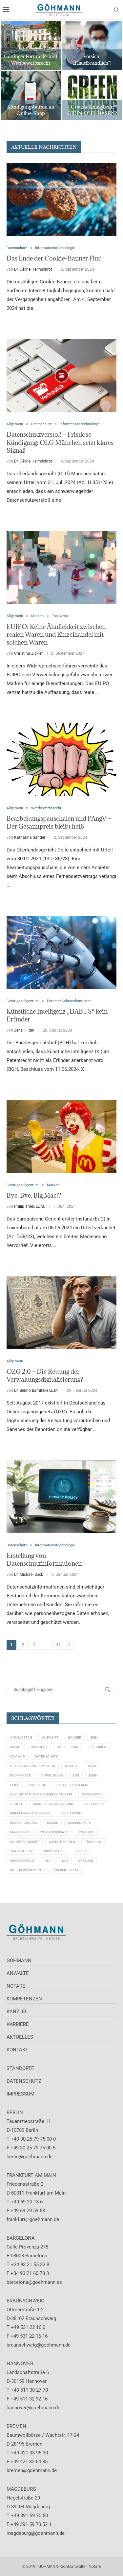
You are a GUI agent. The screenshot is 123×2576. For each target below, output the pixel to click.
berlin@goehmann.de (30, 2157)
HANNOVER (20, 2364)
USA (48, 1861)
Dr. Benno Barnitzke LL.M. (36, 1390)
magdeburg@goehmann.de (36, 2533)
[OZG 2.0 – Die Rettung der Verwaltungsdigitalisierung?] (61, 1313)
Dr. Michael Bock (29, 1574)
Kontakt (17, 2050)
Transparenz (21, 1851)
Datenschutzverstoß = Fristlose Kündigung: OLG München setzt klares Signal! (60, 442)
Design (71, 1766)
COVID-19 (18, 1756)
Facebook (38, 1785)
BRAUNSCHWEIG (25, 2301)
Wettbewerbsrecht (27, 1870)
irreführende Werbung (30, 1813)
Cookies (99, 1747)
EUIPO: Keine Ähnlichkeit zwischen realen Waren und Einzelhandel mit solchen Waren (56, 635)
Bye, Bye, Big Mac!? (34, 1195)
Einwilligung (52, 1775)
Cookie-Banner (70, 1747)
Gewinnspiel (93, 1794)
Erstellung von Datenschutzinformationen (44, 1559)
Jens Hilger (24, 1030)
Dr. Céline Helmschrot (33, 269)
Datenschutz (46, 1756)
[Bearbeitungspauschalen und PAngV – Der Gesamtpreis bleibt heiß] (61, 760)
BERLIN (15, 2113)
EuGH (93, 1775)
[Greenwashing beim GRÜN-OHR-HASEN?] (92, 96)
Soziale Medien (62, 1842)
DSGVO (92, 1766)
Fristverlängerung (73, 1785)
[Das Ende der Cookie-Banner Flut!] (61, 200)
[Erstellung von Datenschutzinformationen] (61, 1497)
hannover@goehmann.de (33, 2408)
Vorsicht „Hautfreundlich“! (92, 60)
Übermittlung (66, 1870)
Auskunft (50, 1737)
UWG (64, 1861)
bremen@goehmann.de (32, 2470)
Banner (75, 1737)
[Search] (116, 10)
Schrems (85, 1832)
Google (17, 1804)
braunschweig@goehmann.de (39, 2345)
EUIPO (15, 1785)
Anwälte (18, 1973)
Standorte (20, 2068)
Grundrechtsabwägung (54, 1804)
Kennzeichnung (24, 1823)
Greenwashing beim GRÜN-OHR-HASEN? (92, 110)
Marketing (20, 1832)
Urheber (82, 1851)
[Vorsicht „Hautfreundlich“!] (92, 45)
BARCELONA (21, 2238)
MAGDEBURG (21, 2489)
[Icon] (62, 376)
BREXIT (16, 1747)
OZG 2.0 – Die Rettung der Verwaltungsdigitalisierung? (45, 1375)
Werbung (85, 1861)
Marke (52, 1823)
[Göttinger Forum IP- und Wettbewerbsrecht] (31, 45)
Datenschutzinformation (33, 1766)
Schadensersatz (53, 1832)
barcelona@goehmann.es (34, 2282)
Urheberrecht (22, 1861)
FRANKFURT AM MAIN (31, 2175)
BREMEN (16, 2426)
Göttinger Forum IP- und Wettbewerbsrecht (31, 60)
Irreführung (71, 1813)
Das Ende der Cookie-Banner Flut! (54, 258)
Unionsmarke (54, 1851)
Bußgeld (39, 1747)
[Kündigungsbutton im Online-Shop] (31, 96)
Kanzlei (16, 2012)
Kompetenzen (24, 1999)
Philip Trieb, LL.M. (30, 1206)
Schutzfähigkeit (25, 1842)
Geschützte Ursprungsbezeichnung (41, 1794)
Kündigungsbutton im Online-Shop (31, 110)
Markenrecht (80, 1823)
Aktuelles (20, 2037)
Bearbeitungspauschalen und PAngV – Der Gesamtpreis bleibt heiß (59, 822)
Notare (16, 1986)
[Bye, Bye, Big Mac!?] (61, 1137)
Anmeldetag (21, 1737)
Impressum (20, 2094)
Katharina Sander (30, 837)
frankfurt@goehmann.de (33, 2219)
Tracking (93, 1842)
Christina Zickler (28, 653)
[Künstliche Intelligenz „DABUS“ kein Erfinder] (61, 953)
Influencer (94, 1804)
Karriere (18, 2024)
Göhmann (19, 1961)
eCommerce (20, 1775)
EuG (76, 1775)
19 (57, 1645)
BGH (94, 1737)
